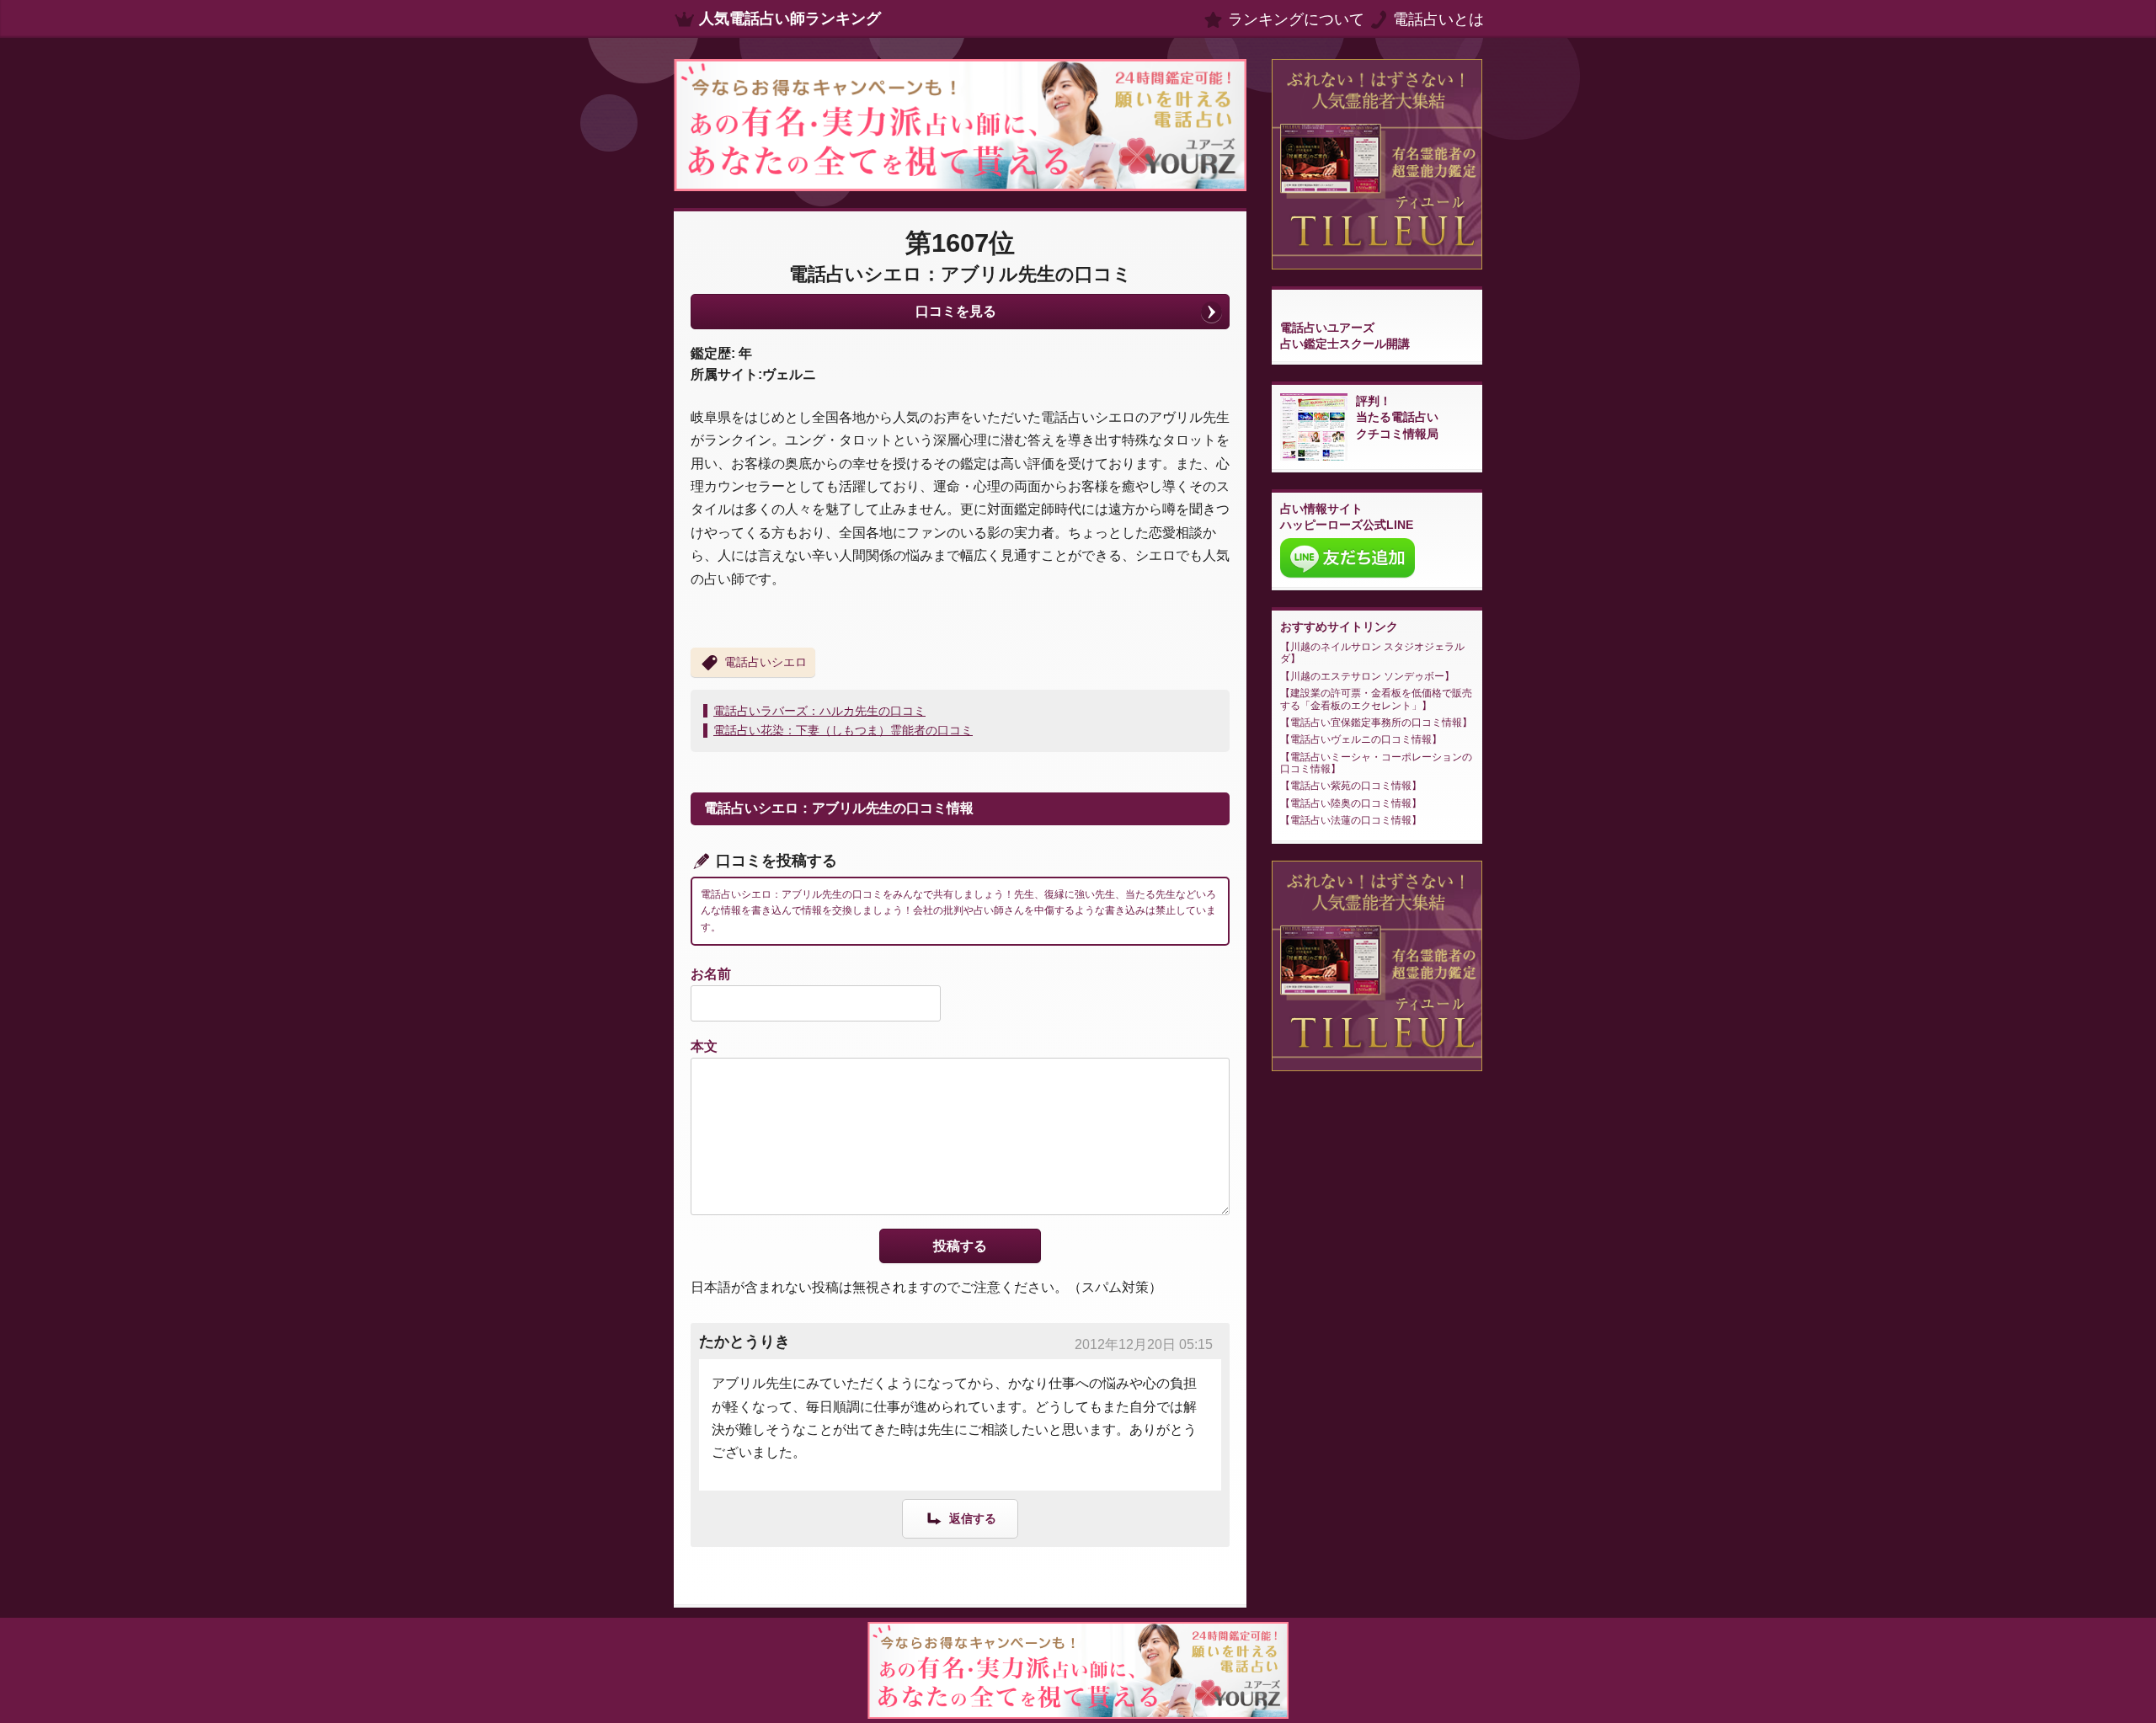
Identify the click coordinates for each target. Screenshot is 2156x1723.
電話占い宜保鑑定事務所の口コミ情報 (1376, 723)
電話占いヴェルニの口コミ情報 (1361, 739)
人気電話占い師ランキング (790, 19)
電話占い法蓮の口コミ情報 (1351, 820)
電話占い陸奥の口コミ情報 (1351, 803)
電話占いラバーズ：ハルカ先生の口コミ (819, 711)
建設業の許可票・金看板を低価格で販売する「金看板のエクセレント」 (1376, 699)
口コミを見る (956, 311)
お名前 (711, 974)
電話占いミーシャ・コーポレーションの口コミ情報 (1376, 763)
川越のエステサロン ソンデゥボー (1367, 676)
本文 (704, 1046)
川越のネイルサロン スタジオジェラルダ (1372, 653)
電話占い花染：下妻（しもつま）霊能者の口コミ (843, 730)
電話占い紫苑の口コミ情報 (1351, 786)
